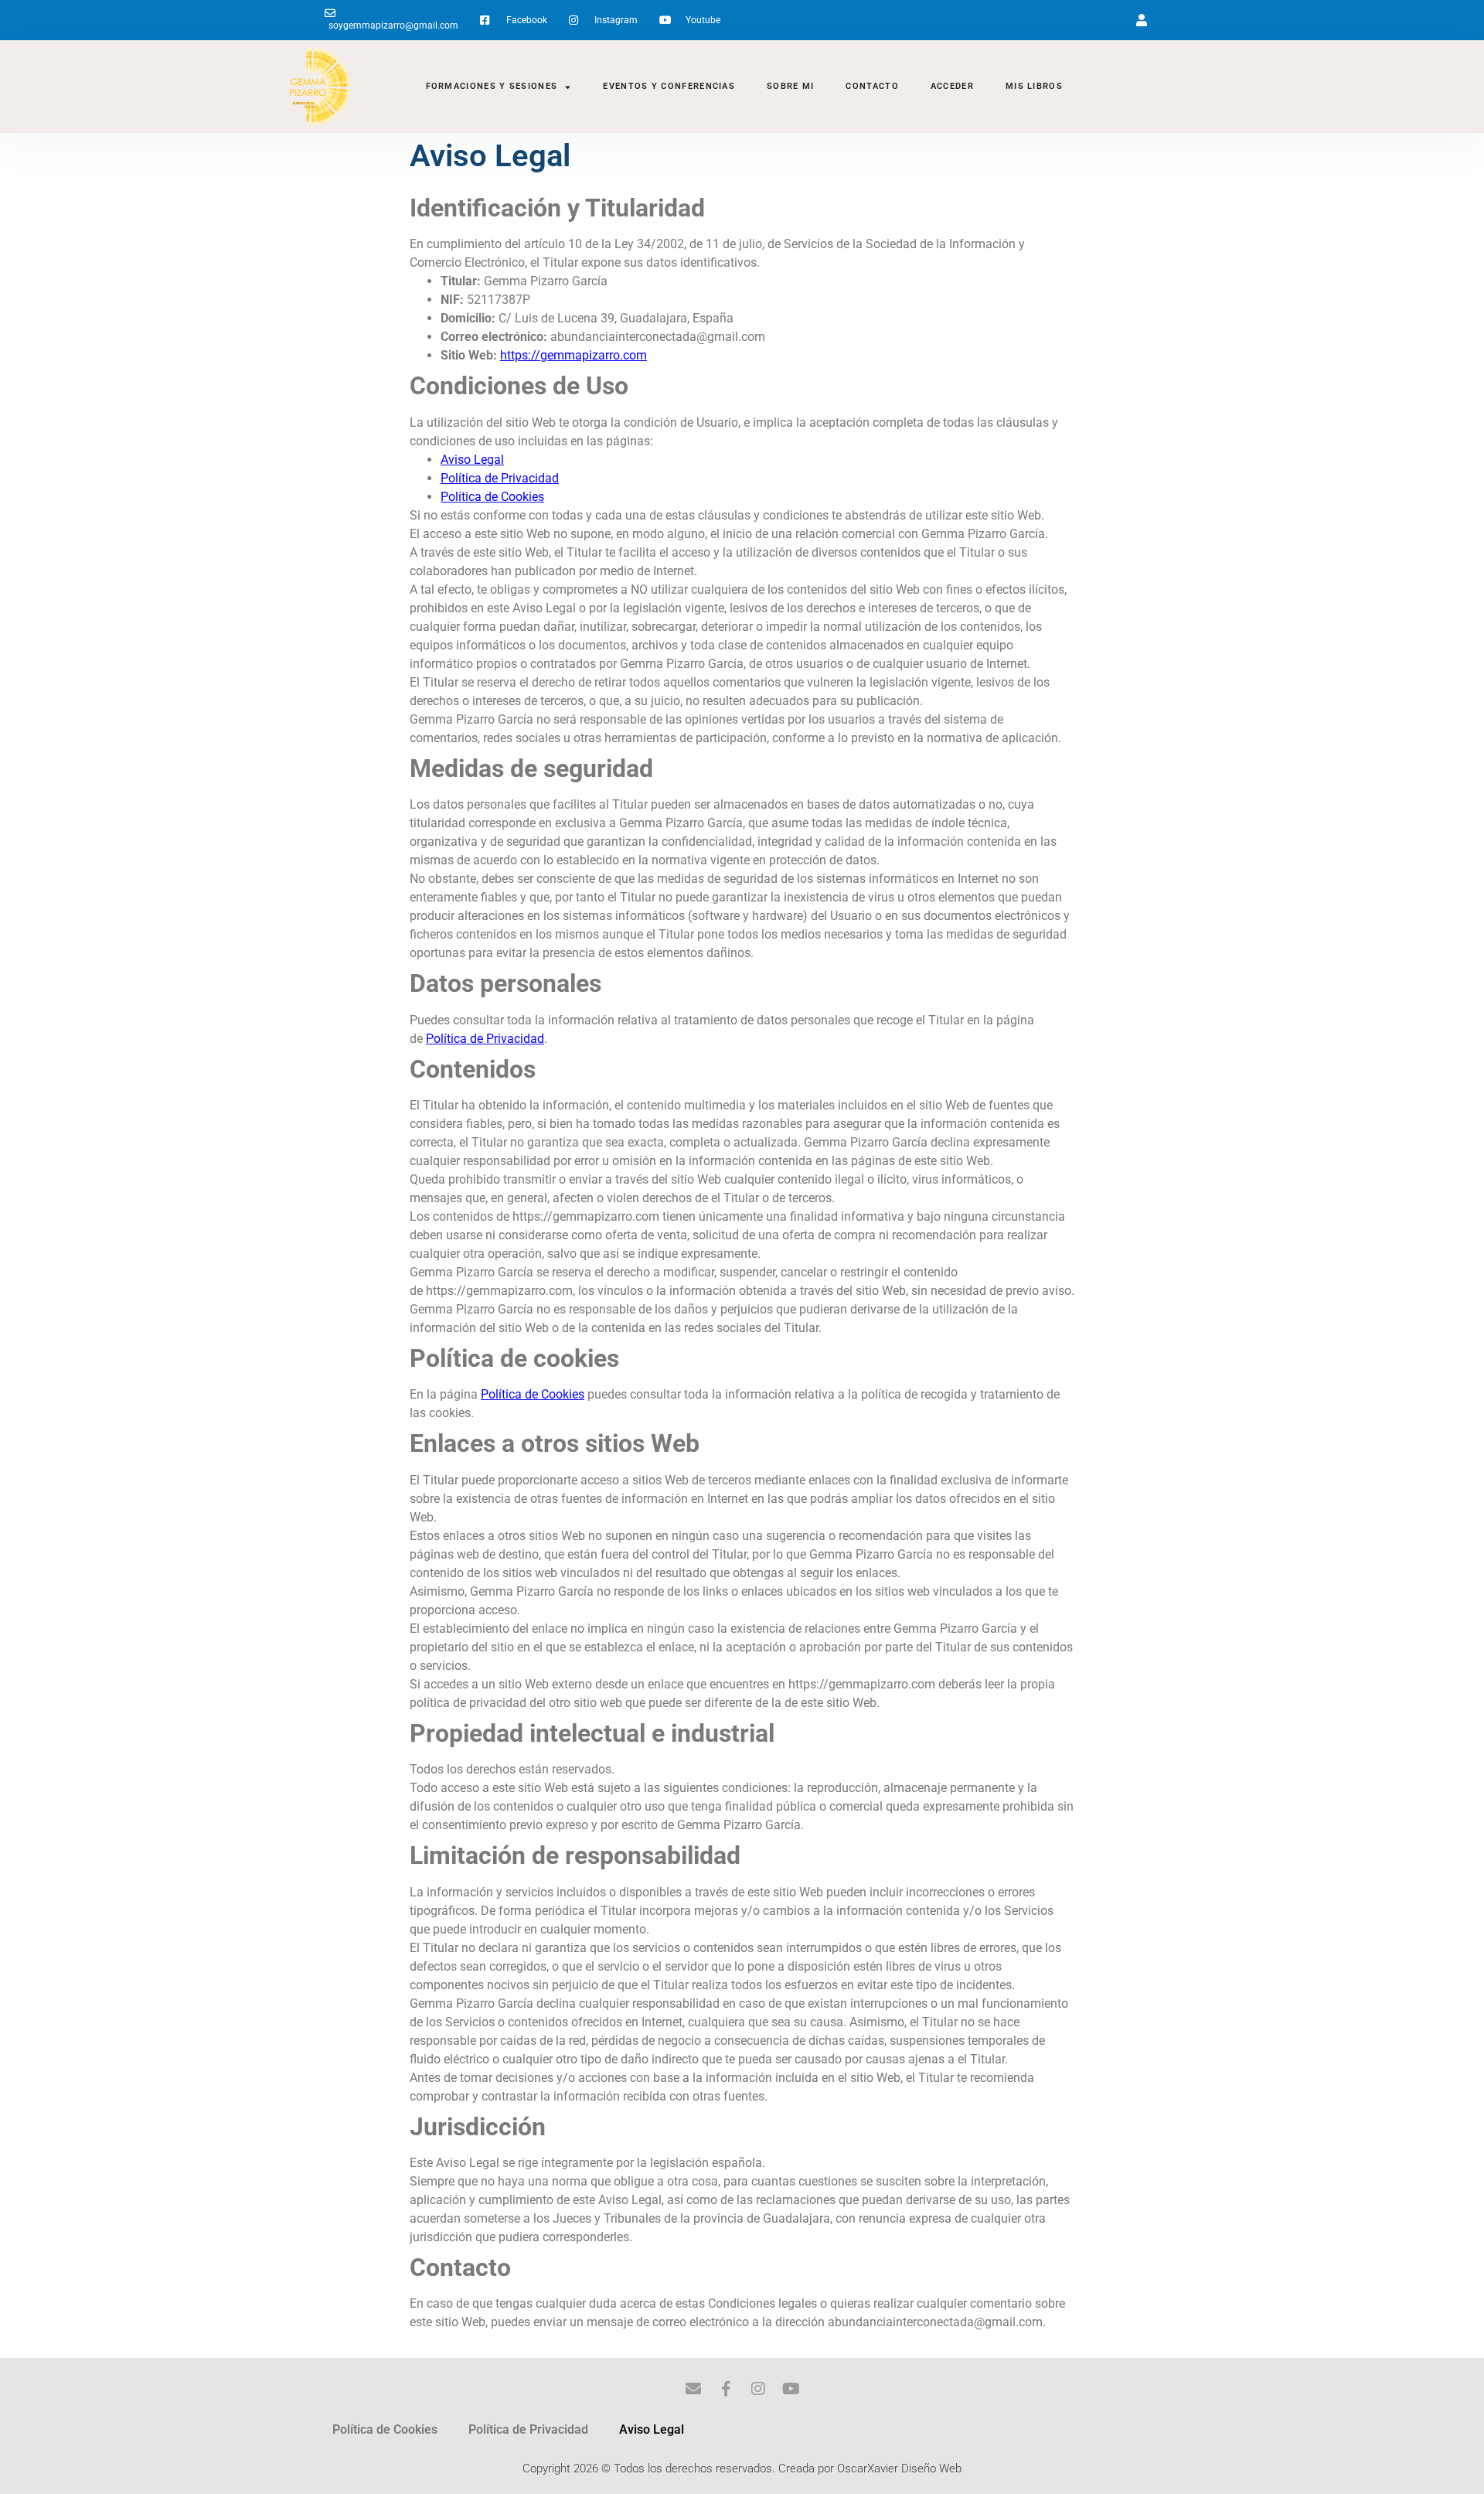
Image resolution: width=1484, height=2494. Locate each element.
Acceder (952, 86)
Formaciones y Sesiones (492, 86)
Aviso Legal (652, 2429)
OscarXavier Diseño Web (899, 2468)
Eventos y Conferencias (669, 86)
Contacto (872, 86)
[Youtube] (791, 2389)
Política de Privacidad (528, 2429)
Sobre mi (790, 86)
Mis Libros (1034, 86)
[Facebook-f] (726, 2389)
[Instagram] (758, 2389)
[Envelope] (693, 2389)
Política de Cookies (385, 2429)
